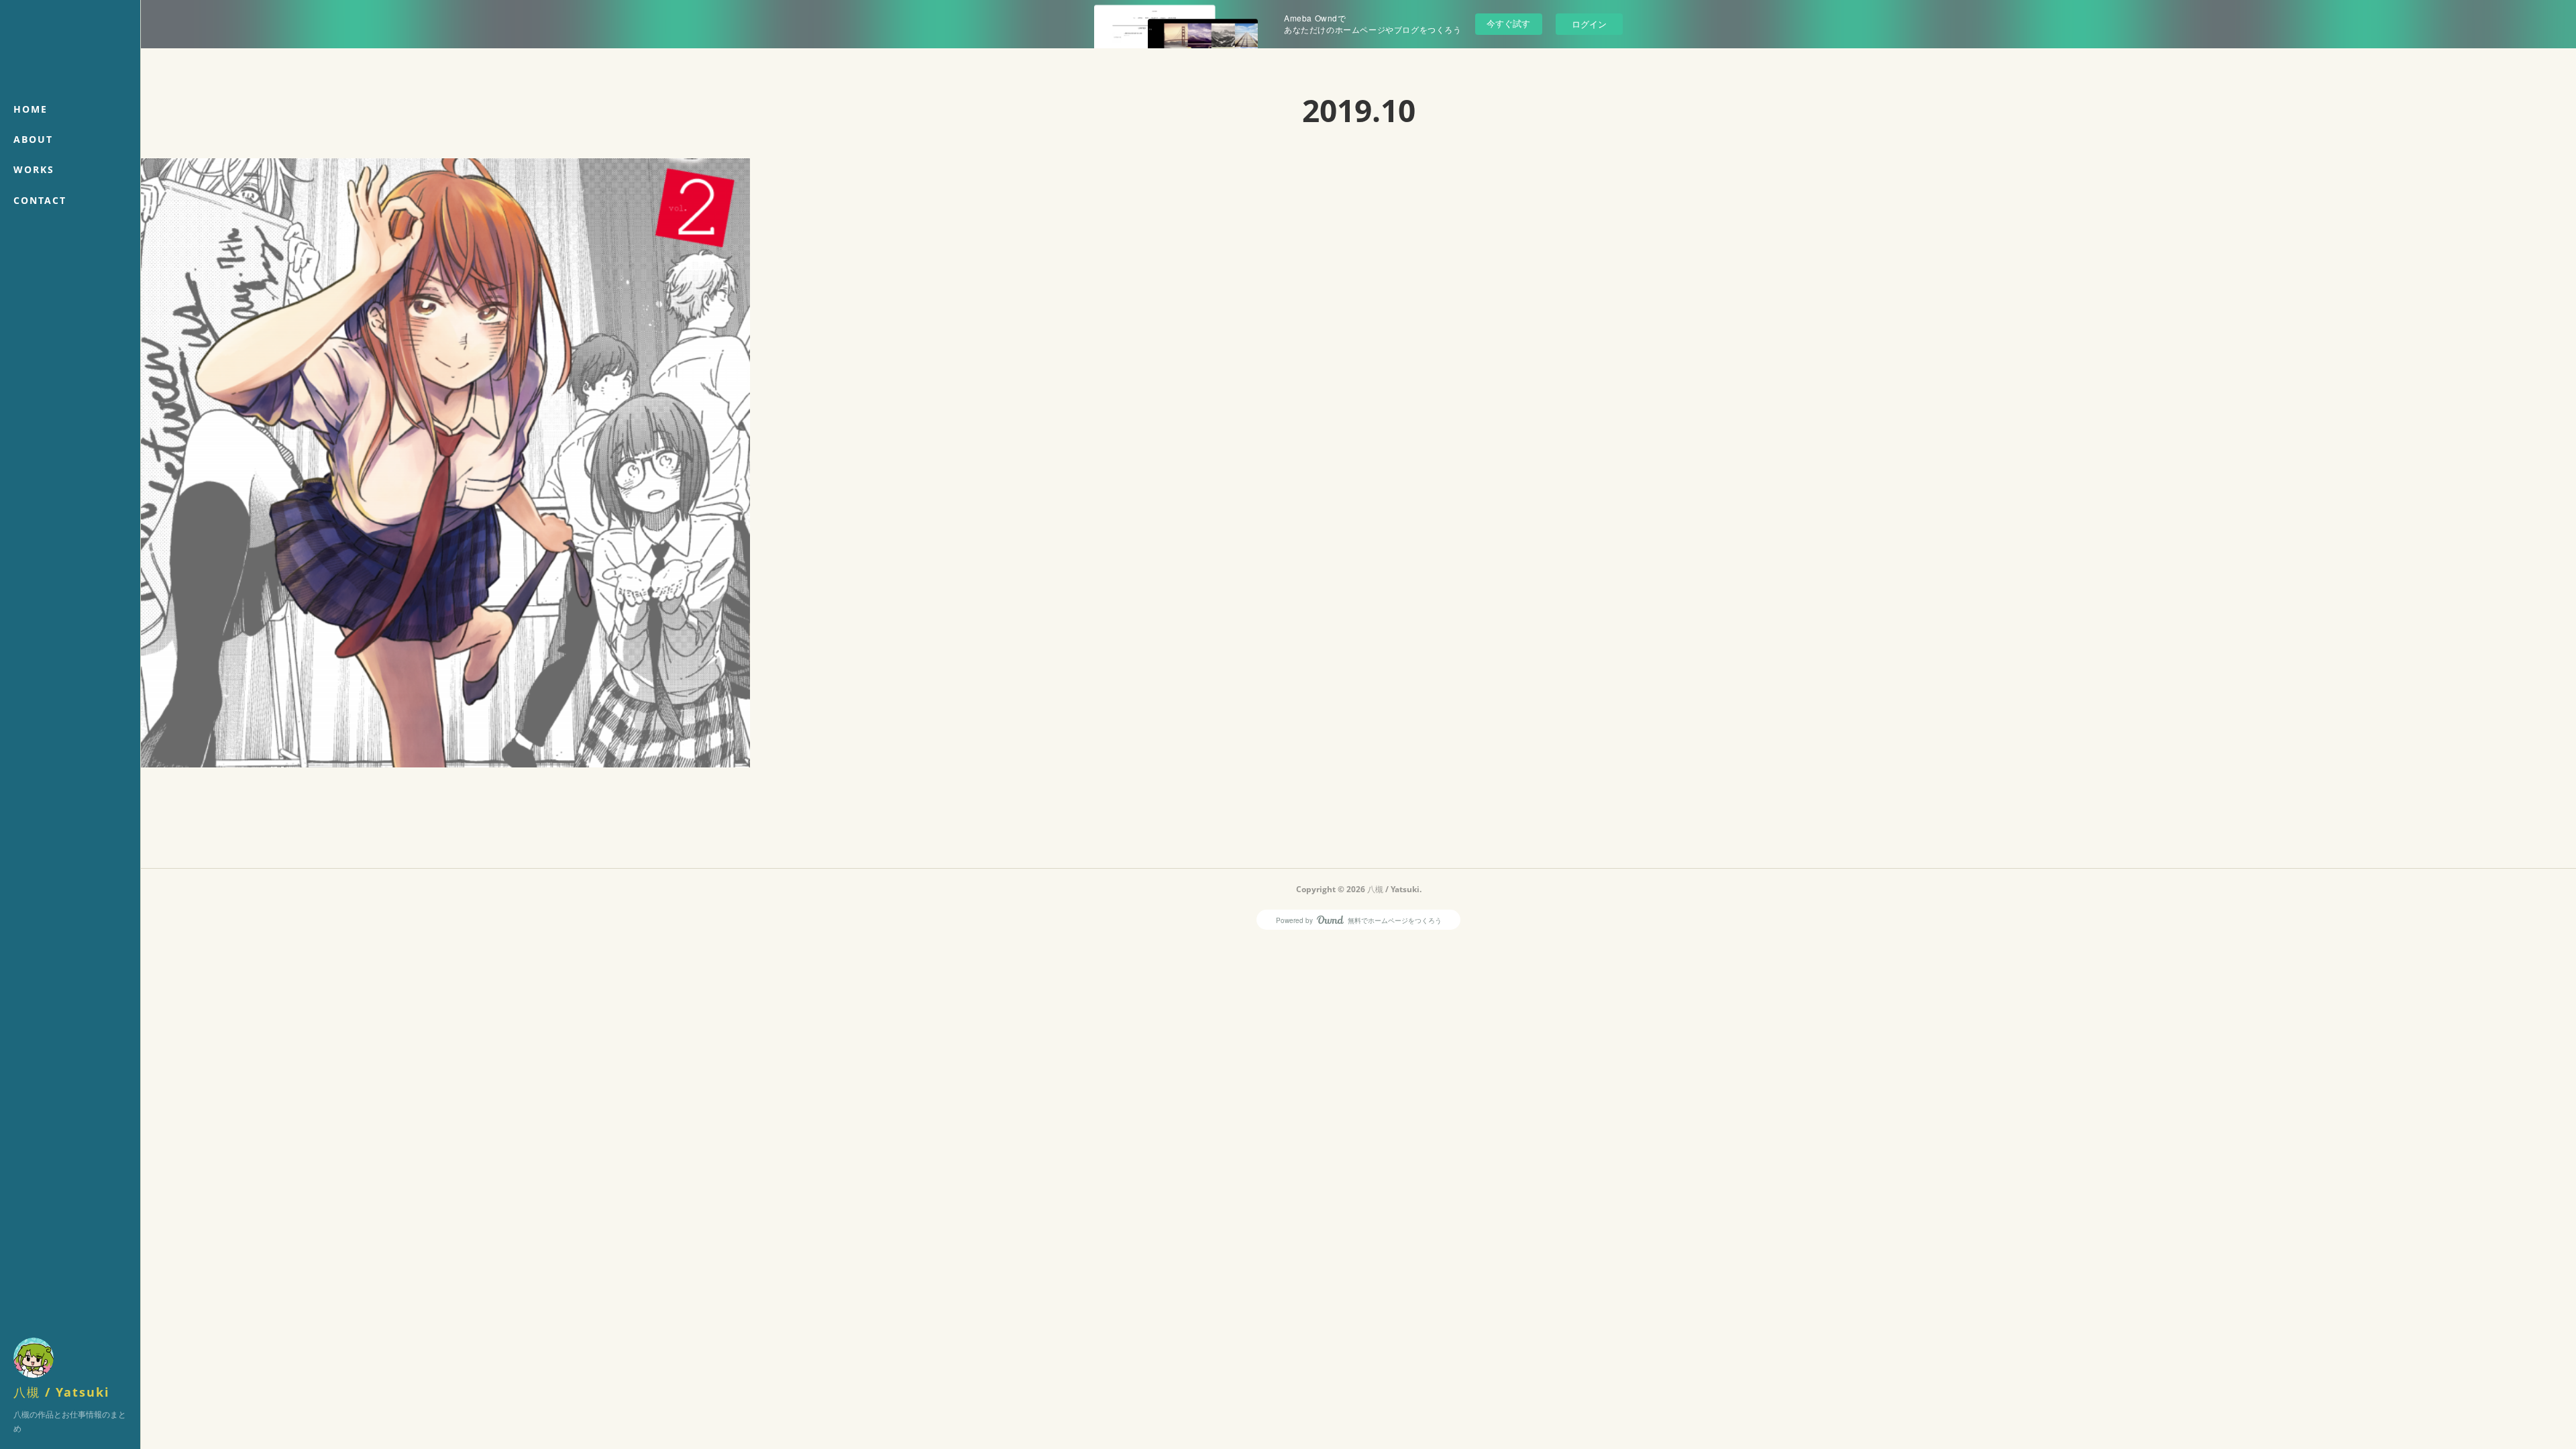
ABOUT (33, 139)
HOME (31, 109)
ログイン (1589, 24)
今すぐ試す (1508, 23)
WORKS (34, 169)
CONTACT (40, 200)
